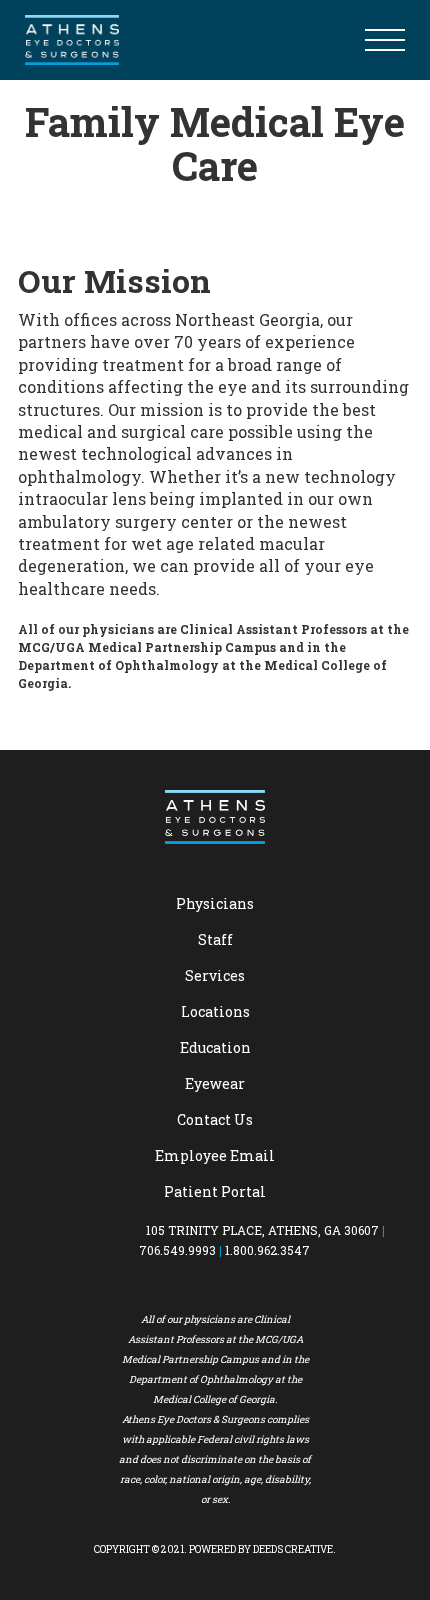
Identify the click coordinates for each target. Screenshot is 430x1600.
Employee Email (215, 1155)
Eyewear (215, 1083)
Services (215, 975)
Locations (215, 1011)
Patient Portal (215, 1191)
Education (215, 1047)
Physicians (215, 903)
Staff (215, 939)
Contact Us (215, 1119)
